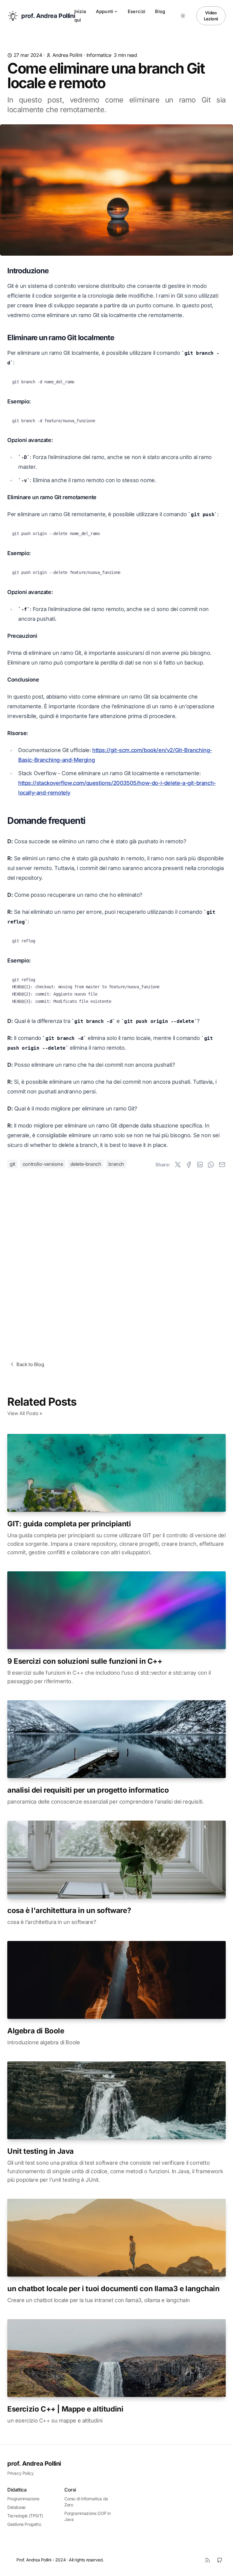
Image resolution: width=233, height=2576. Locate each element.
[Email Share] (222, 1165)
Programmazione (23, 2499)
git (12, 1164)
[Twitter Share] (178, 1165)
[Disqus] (116, 1256)
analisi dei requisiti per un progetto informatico (88, 1790)
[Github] (220, 2560)
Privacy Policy (20, 2473)
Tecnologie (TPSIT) (25, 2516)
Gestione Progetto (24, 2524)
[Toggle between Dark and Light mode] (183, 16)
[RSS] (208, 2560)
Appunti (105, 11)
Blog (160, 11)
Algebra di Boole (36, 2031)
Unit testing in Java (41, 2151)
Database (16, 2507)
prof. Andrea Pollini (34, 2464)
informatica (99, 55)
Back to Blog (30, 1364)
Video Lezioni (211, 16)
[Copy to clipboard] (217, 383)
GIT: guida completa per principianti (69, 1524)
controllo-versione (43, 1164)
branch (116, 1164)
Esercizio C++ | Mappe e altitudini (65, 2409)
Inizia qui (80, 16)
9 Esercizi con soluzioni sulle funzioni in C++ (85, 1661)
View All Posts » (25, 1413)
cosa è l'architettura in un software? (69, 1910)
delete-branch (86, 1164)
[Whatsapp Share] (211, 1165)
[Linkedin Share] (200, 1165)
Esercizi (137, 11)
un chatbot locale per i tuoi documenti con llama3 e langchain (113, 2289)
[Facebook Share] (189, 1165)
